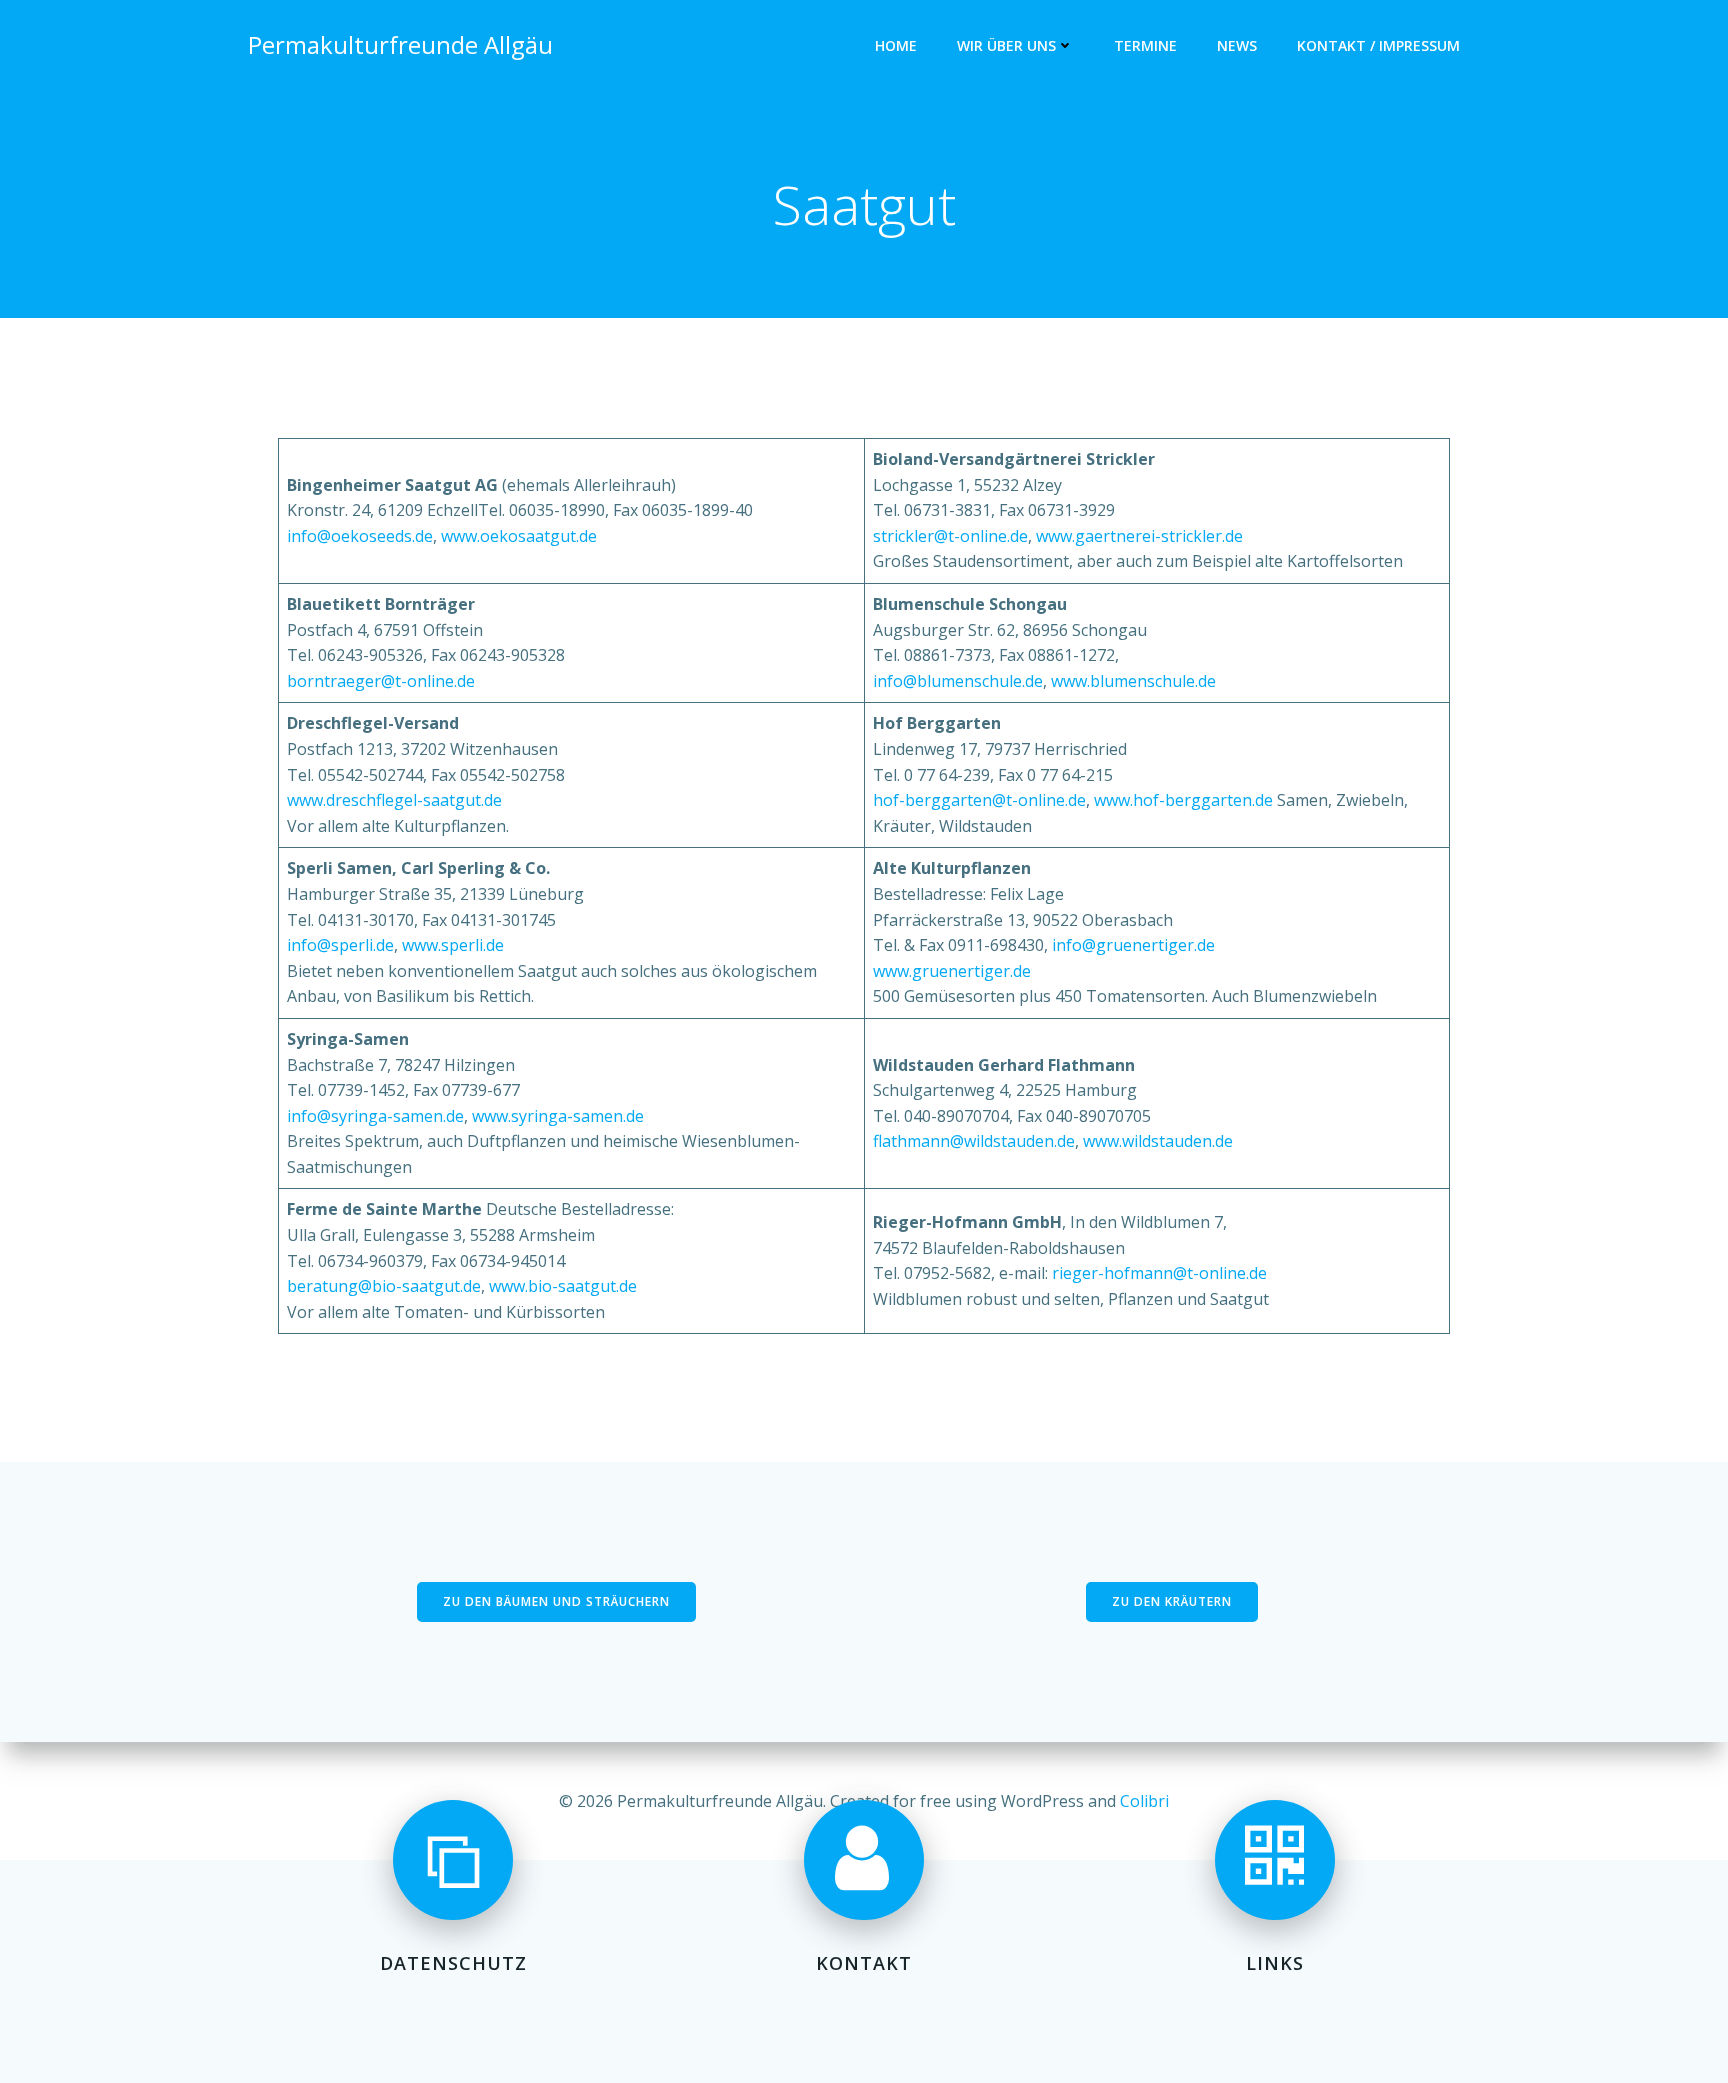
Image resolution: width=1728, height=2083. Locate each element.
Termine (1145, 45)
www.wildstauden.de (1158, 1141)
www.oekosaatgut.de (519, 536)
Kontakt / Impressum (1378, 45)
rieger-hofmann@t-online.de (1159, 1273)
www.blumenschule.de (1133, 681)
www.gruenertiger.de (952, 971)
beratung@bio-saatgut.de (384, 1286)
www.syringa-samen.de (558, 1116)
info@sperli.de (340, 945)
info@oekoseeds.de (360, 536)
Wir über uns (1006, 45)
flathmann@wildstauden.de (974, 1141)
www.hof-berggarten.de (1183, 800)
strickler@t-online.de (950, 536)
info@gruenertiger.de (1133, 945)
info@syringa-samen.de (375, 1116)
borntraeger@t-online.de (381, 681)
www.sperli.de (453, 945)
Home (896, 45)
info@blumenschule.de (958, 681)
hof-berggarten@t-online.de (979, 800)
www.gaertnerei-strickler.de (1139, 536)
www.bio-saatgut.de (563, 1286)
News (1237, 45)
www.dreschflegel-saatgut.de (394, 800)
